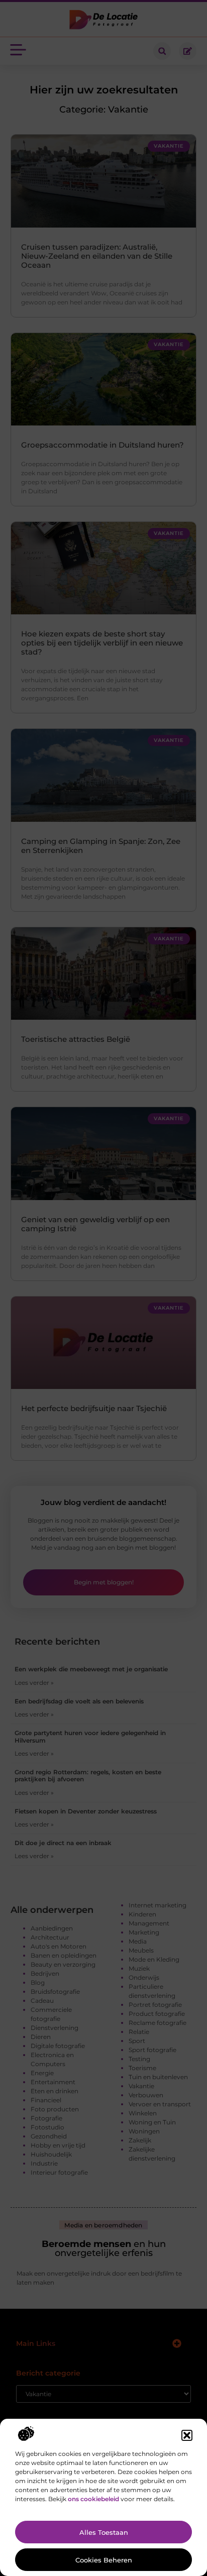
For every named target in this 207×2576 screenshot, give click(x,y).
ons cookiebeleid (93, 2499)
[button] (187, 2435)
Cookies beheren (104, 2560)
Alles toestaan (104, 2532)
